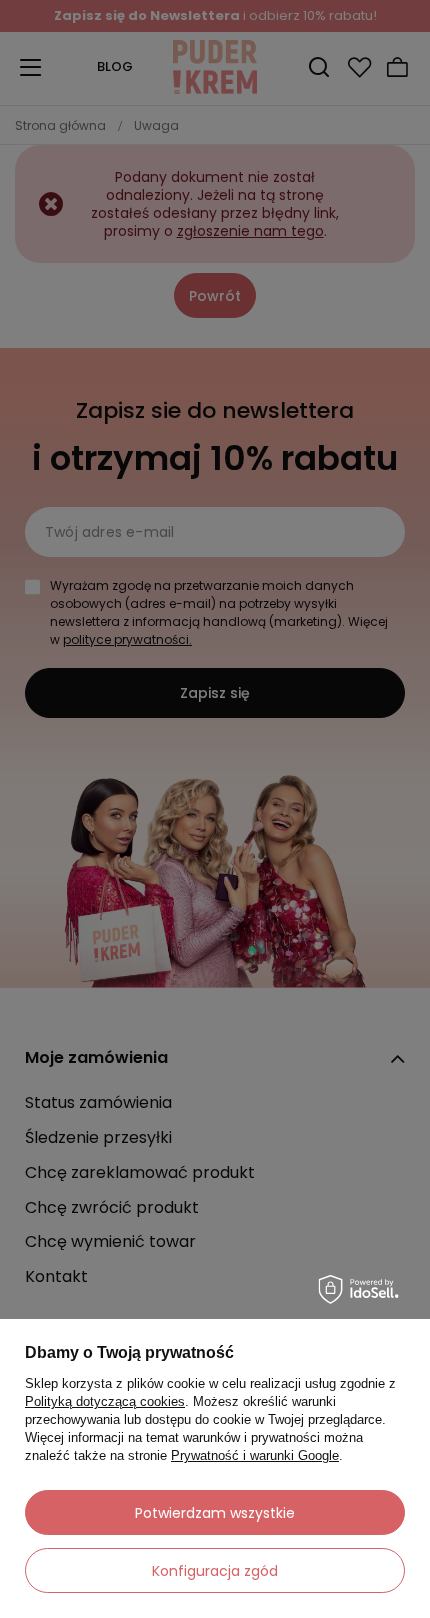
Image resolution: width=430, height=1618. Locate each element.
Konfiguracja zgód (215, 1571)
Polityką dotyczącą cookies (105, 1401)
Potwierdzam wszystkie (215, 1513)
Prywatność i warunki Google (255, 1455)
